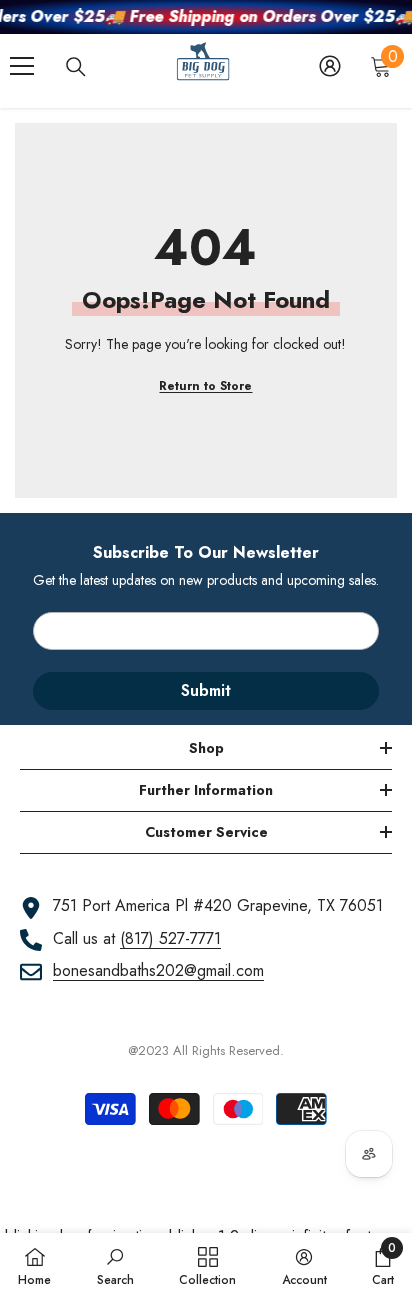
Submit (206, 690)
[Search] (76, 67)
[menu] (22, 66)
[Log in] (330, 66)
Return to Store (205, 386)
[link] (115, 1265)
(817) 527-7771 (170, 938)
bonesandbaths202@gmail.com (158, 970)
